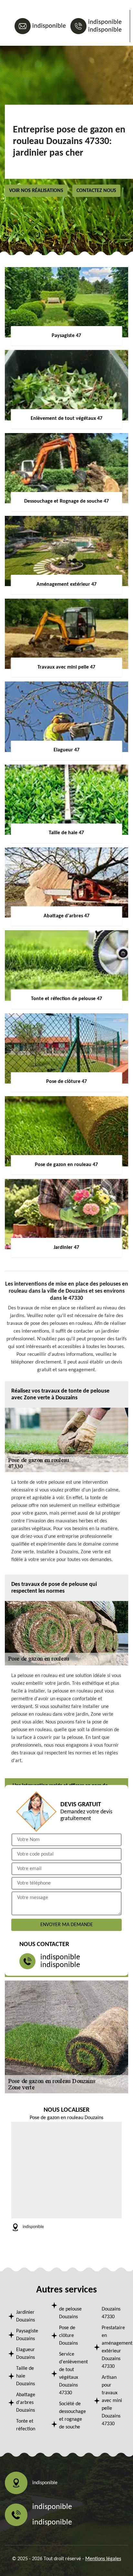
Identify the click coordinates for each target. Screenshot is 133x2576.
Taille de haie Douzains (26, 2376)
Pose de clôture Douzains (68, 2336)
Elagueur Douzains (26, 2354)
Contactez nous (96, 191)
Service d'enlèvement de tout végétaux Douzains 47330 (71, 2374)
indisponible (49, 26)
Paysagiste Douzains (27, 2335)
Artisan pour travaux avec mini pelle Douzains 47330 (112, 2401)
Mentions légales (103, 2559)
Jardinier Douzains (26, 2316)
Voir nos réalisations (36, 191)
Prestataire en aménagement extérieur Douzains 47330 (113, 2347)
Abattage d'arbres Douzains (26, 2403)
